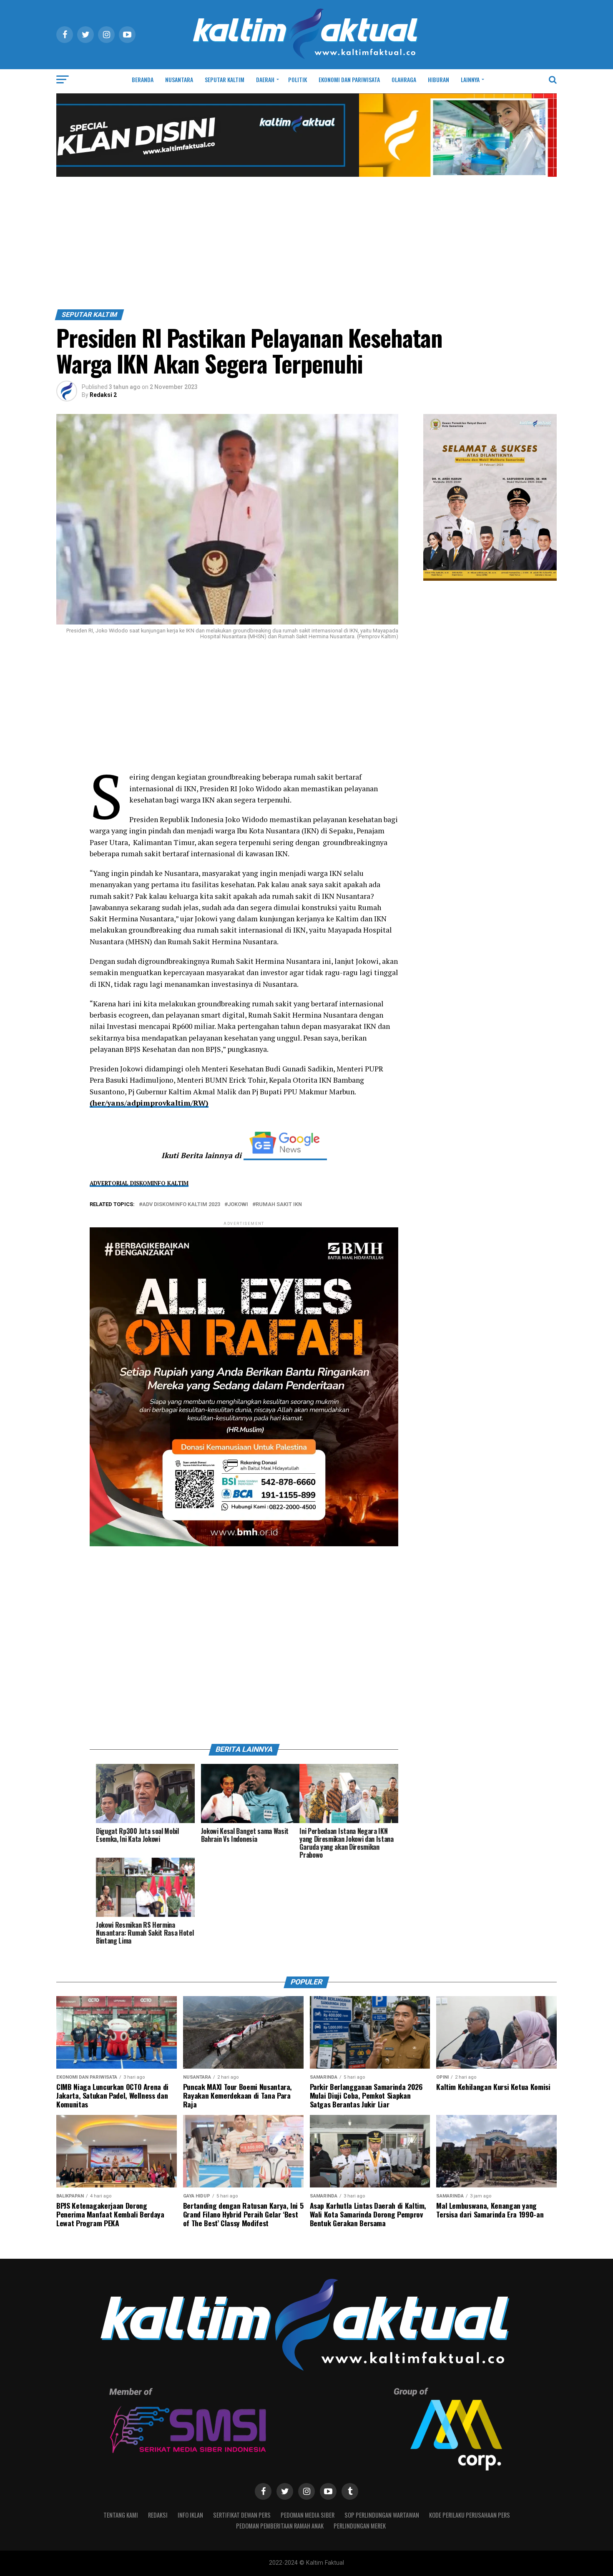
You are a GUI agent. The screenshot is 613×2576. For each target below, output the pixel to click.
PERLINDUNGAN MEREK (360, 2526)
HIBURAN (438, 79)
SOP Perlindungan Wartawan (382, 2515)
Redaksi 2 (103, 395)
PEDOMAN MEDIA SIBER (308, 2515)
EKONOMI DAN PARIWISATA (349, 79)
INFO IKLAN (190, 2515)
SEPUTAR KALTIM (225, 79)
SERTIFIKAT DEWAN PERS (242, 2515)
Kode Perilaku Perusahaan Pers (470, 2515)
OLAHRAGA (404, 79)
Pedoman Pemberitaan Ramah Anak (280, 2526)
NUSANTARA (179, 79)
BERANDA (143, 79)
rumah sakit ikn (279, 1205)
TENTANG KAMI (121, 2515)
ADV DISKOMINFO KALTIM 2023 (181, 1205)
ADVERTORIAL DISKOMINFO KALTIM (139, 1183)
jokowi (238, 1205)
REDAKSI (158, 2515)
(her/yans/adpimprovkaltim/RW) (149, 1103)
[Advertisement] (306, 247)
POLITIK (298, 79)
